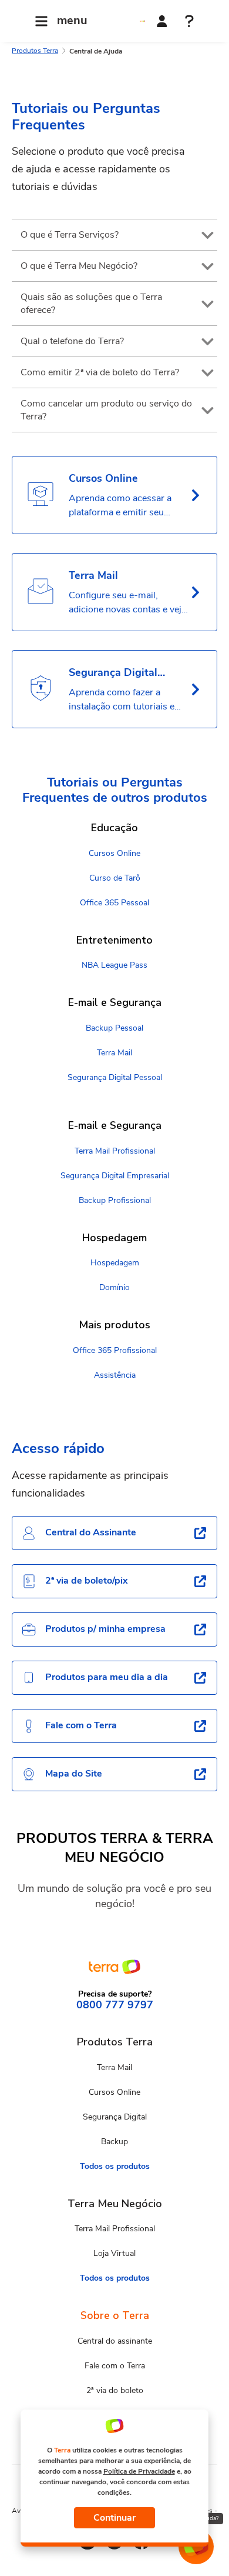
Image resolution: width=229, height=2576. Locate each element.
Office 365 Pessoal (114, 903)
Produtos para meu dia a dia (107, 1677)
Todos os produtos (115, 2166)
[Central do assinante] (162, 21)
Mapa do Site (74, 1774)
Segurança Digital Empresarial (115, 1176)
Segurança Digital (115, 2117)
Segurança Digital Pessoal (115, 1077)
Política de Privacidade (139, 2471)
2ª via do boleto (115, 2390)
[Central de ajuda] (189, 22)
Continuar (114, 2518)
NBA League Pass (114, 965)
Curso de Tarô (115, 878)
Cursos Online (114, 853)
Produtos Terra (35, 51)
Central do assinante (115, 2341)
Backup (114, 2142)
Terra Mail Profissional (115, 1151)
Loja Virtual (114, 2253)
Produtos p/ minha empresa (105, 1629)
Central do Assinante (91, 1532)
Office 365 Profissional (115, 1350)
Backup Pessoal (114, 1028)
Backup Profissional (115, 1200)
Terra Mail (114, 1053)
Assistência (115, 1375)
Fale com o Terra (81, 1725)
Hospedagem (115, 1263)
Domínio (114, 1287)
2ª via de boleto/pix (87, 1581)
